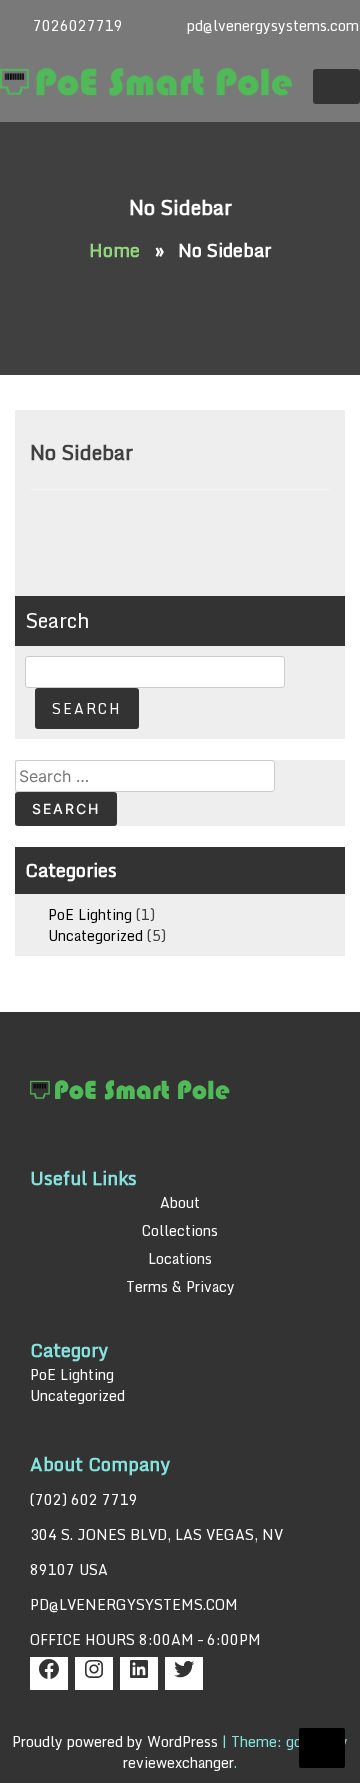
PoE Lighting (90, 914)
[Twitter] (184, 1675)
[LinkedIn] (139, 1675)
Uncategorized (95, 935)
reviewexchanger (178, 1762)
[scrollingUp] (322, 1748)
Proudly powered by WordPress (117, 1741)
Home (114, 250)
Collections (180, 1230)
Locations (180, 1258)
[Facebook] (49, 1675)
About (180, 1202)
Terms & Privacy (180, 1286)
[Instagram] (94, 1675)
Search (57, 620)
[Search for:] (145, 776)
